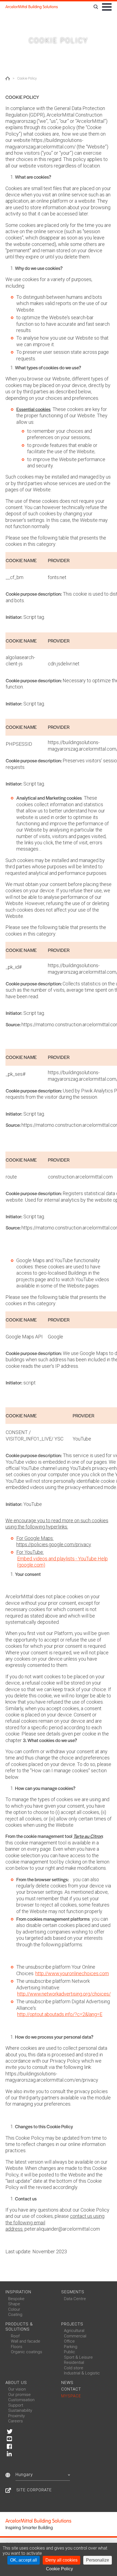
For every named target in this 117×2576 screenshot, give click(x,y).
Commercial (75, 2336)
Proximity (16, 2416)
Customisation (21, 2400)
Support (16, 2405)
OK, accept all (24, 2560)
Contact (71, 2389)
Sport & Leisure (78, 2357)
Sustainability (20, 2410)
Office (69, 2341)
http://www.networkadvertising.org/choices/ (64, 1994)
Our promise (19, 2395)
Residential (74, 2362)
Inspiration (18, 2292)
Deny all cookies (61, 2560)
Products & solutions (19, 2327)
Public (70, 2352)
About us (16, 2383)
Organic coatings (27, 2352)
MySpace (71, 2396)
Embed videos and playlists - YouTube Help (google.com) (62, 1562)
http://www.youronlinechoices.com (72, 1973)
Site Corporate (34, 2490)
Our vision (17, 2389)
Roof (15, 2336)
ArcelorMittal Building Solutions (32, 7)
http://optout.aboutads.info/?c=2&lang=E (60, 2014)
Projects (72, 2324)
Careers (16, 2421)
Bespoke (16, 2299)
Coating (15, 2315)
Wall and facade (26, 2341)
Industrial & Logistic (82, 2373)
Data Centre (75, 2299)
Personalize (98, 2560)
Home (8, 78)
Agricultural (74, 2331)
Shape (14, 2304)
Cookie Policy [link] (59, 2569)
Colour (14, 2309)
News (67, 2383)
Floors (17, 2347)
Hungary (24, 2475)
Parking (71, 2347)
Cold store (74, 2368)
